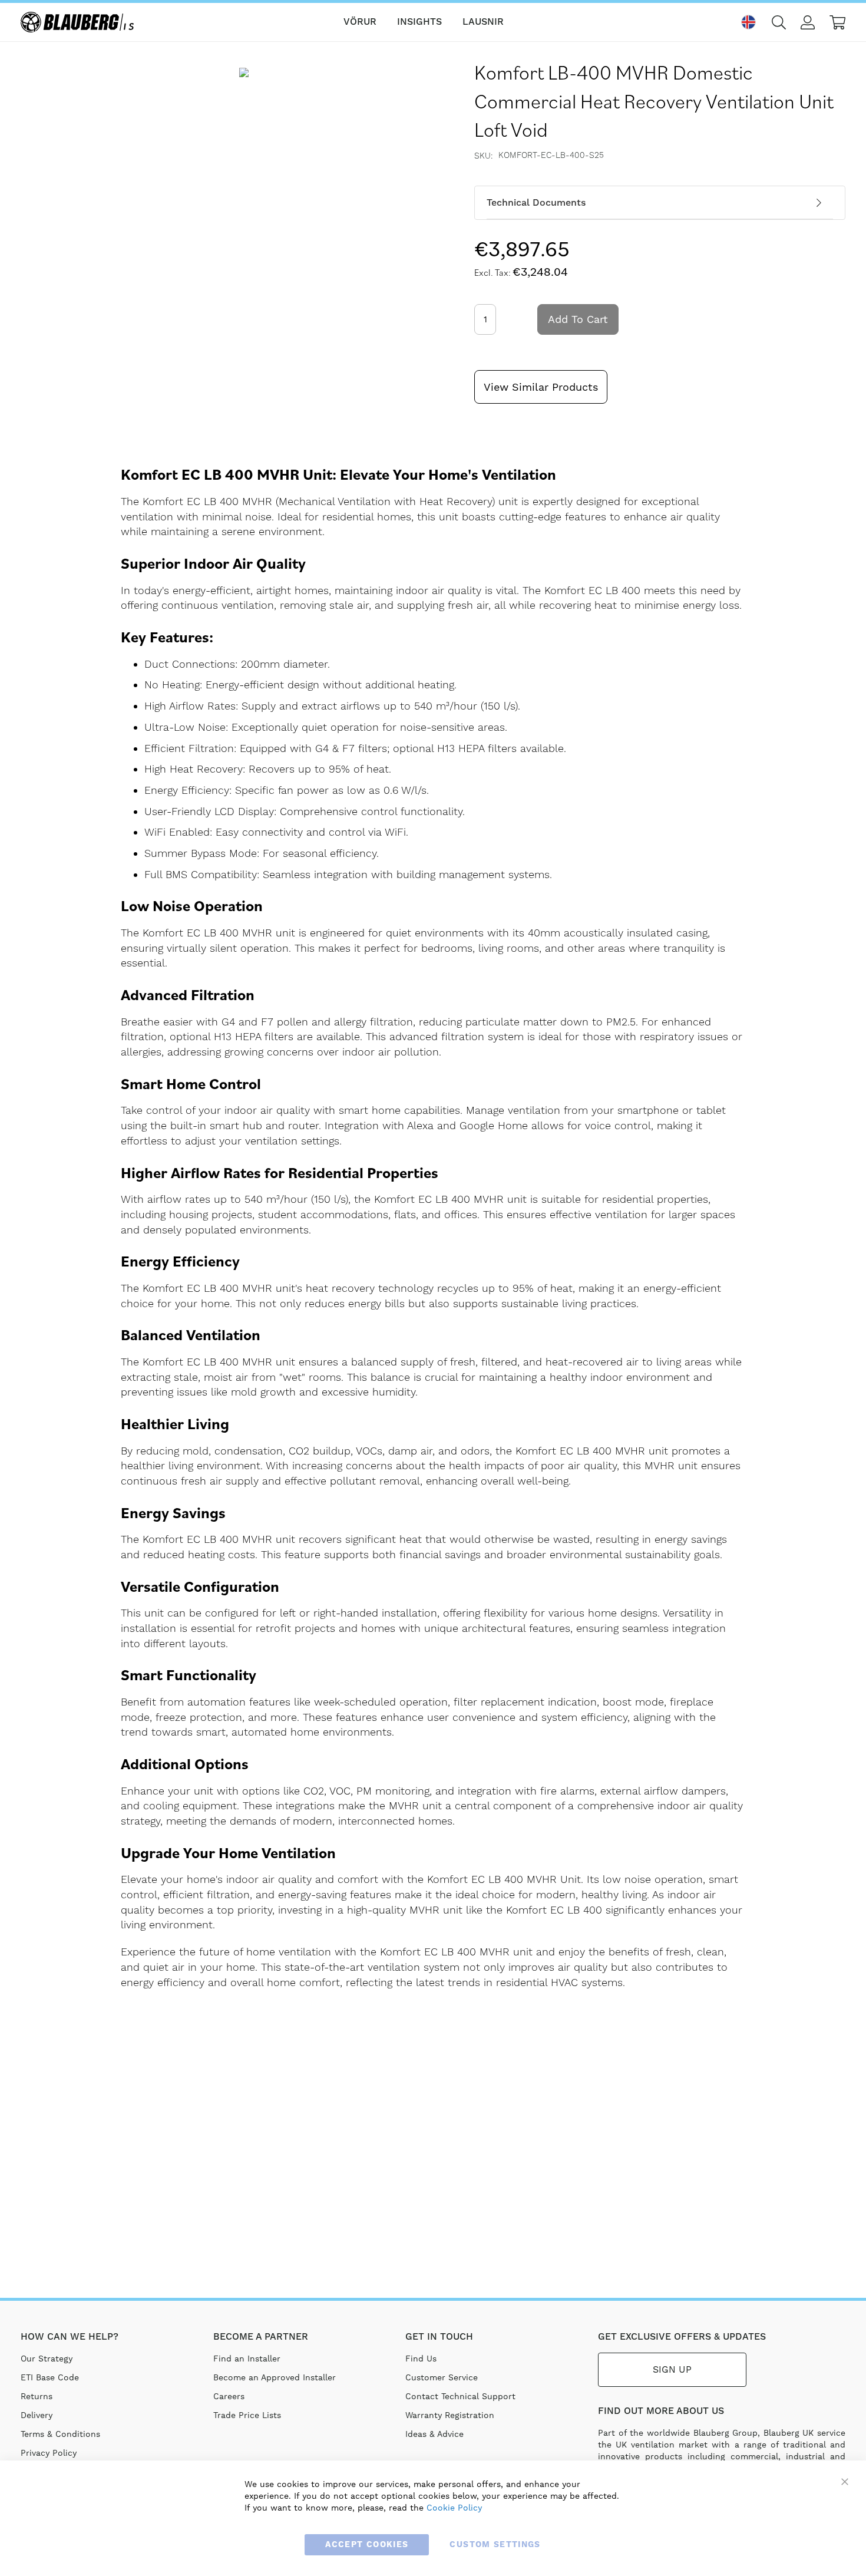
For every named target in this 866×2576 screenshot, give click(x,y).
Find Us (421, 2359)
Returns (37, 2396)
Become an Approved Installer (275, 2377)
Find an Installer (247, 2359)
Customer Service (442, 2377)
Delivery (37, 2415)
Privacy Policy (49, 2453)
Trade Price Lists (247, 2415)
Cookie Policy (454, 2508)
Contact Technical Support (460, 2396)
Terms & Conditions (60, 2434)
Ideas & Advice (434, 2434)
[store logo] (80, 22)
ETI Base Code (50, 2377)
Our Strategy (47, 2359)
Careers (229, 2396)
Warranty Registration (450, 2415)
